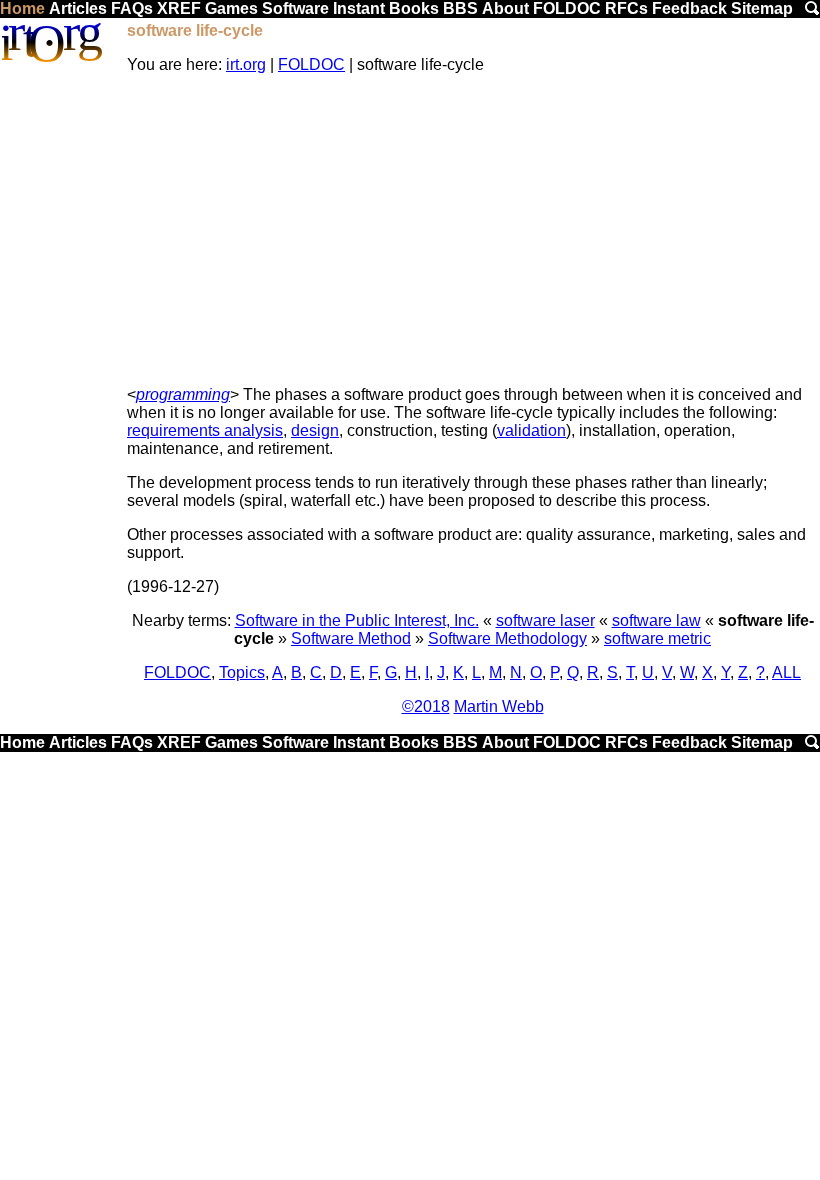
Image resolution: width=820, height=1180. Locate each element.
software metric (657, 638)
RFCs (626, 8)
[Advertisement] (472, 230)
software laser (545, 620)
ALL (786, 672)
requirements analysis (205, 430)
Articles (78, 8)
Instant (359, 8)
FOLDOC (567, 8)
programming (183, 394)
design (315, 430)
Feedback (689, 8)
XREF (179, 8)
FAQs (132, 8)
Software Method (351, 638)
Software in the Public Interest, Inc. (357, 620)
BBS (460, 8)
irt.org (246, 64)
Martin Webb (499, 706)
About (505, 8)
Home (22, 8)
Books (414, 8)
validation (531, 430)
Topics (242, 672)
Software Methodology (507, 638)
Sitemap (762, 8)
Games (231, 8)
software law (656, 620)
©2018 (426, 706)
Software (295, 8)
